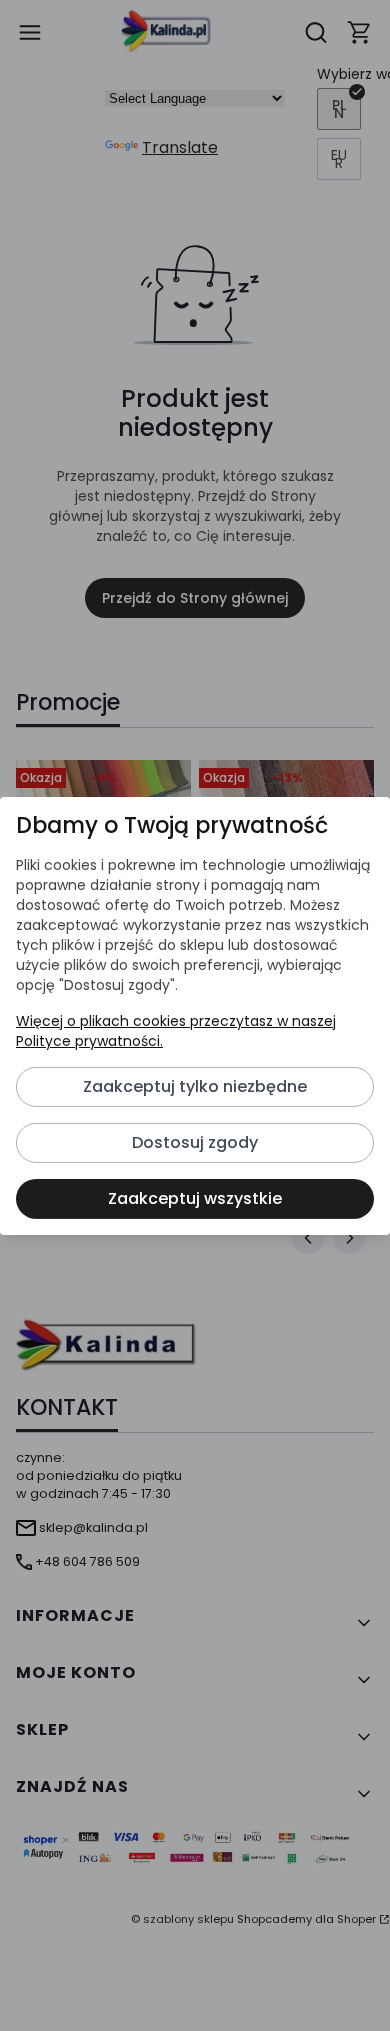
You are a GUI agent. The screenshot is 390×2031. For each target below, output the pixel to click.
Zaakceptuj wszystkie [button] (195, 1198)
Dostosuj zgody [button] (195, 1142)
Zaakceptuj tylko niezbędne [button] (195, 1086)
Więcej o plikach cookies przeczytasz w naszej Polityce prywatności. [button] (176, 1031)
